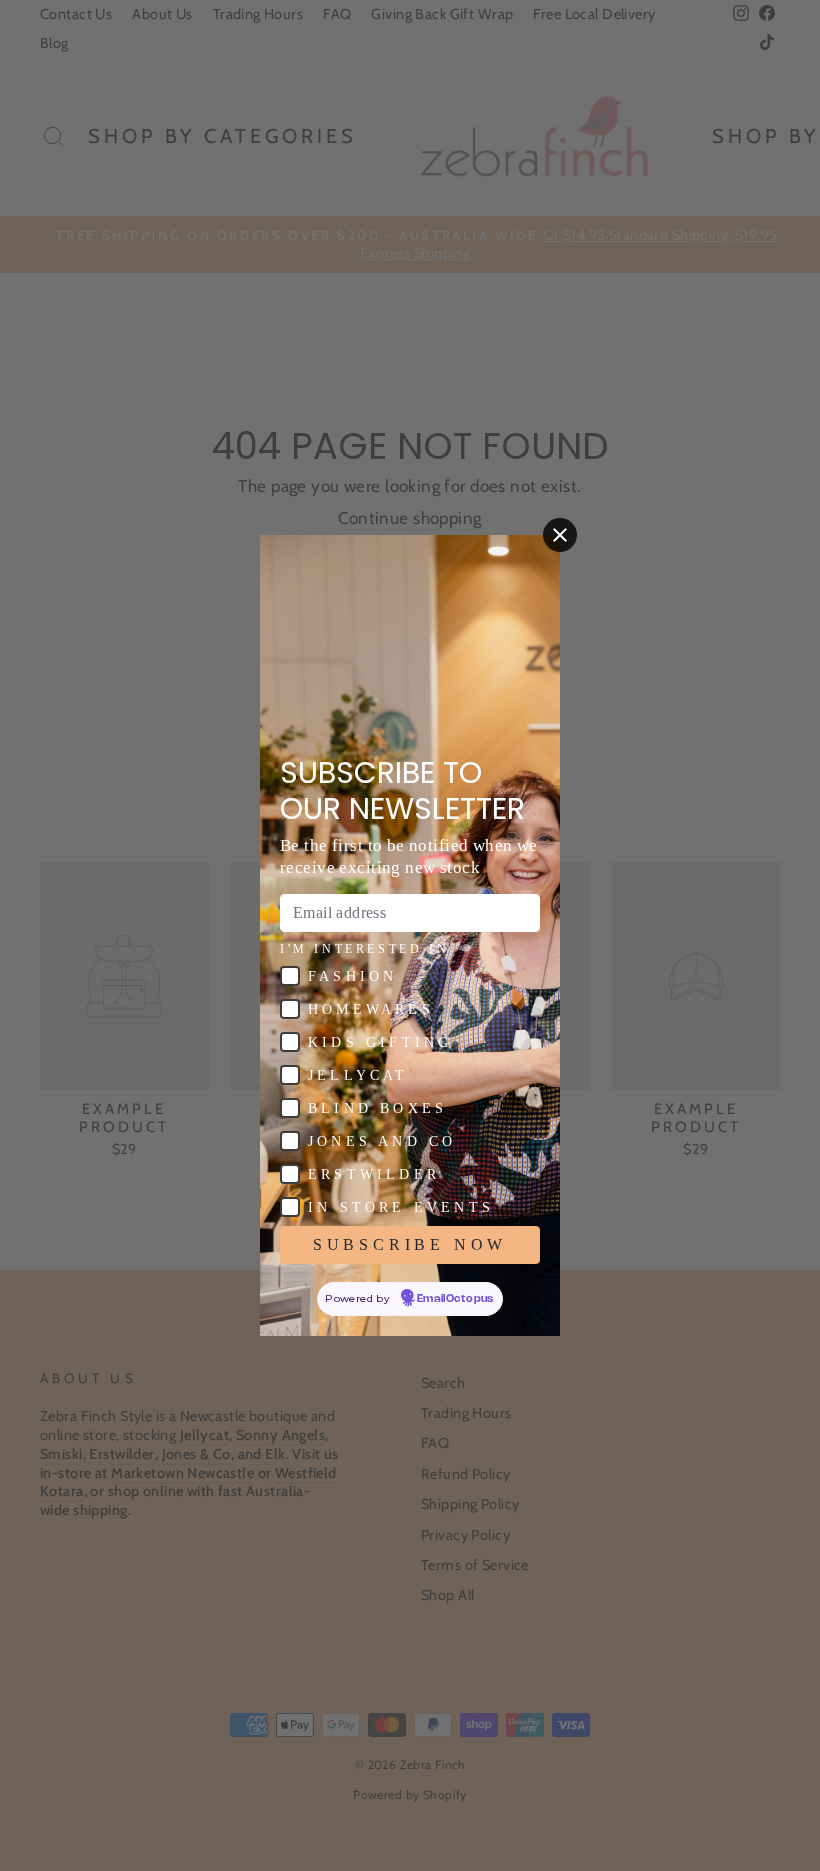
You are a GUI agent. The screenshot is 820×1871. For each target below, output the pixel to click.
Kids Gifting (380, 1042)
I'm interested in (364, 949)
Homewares (371, 1009)
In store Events (401, 1207)
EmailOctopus (455, 1299)
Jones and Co (382, 1141)
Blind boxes (377, 1108)
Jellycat (358, 1075)
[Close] (560, 535)
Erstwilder (374, 1174)
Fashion (352, 976)
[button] (290, 976)
